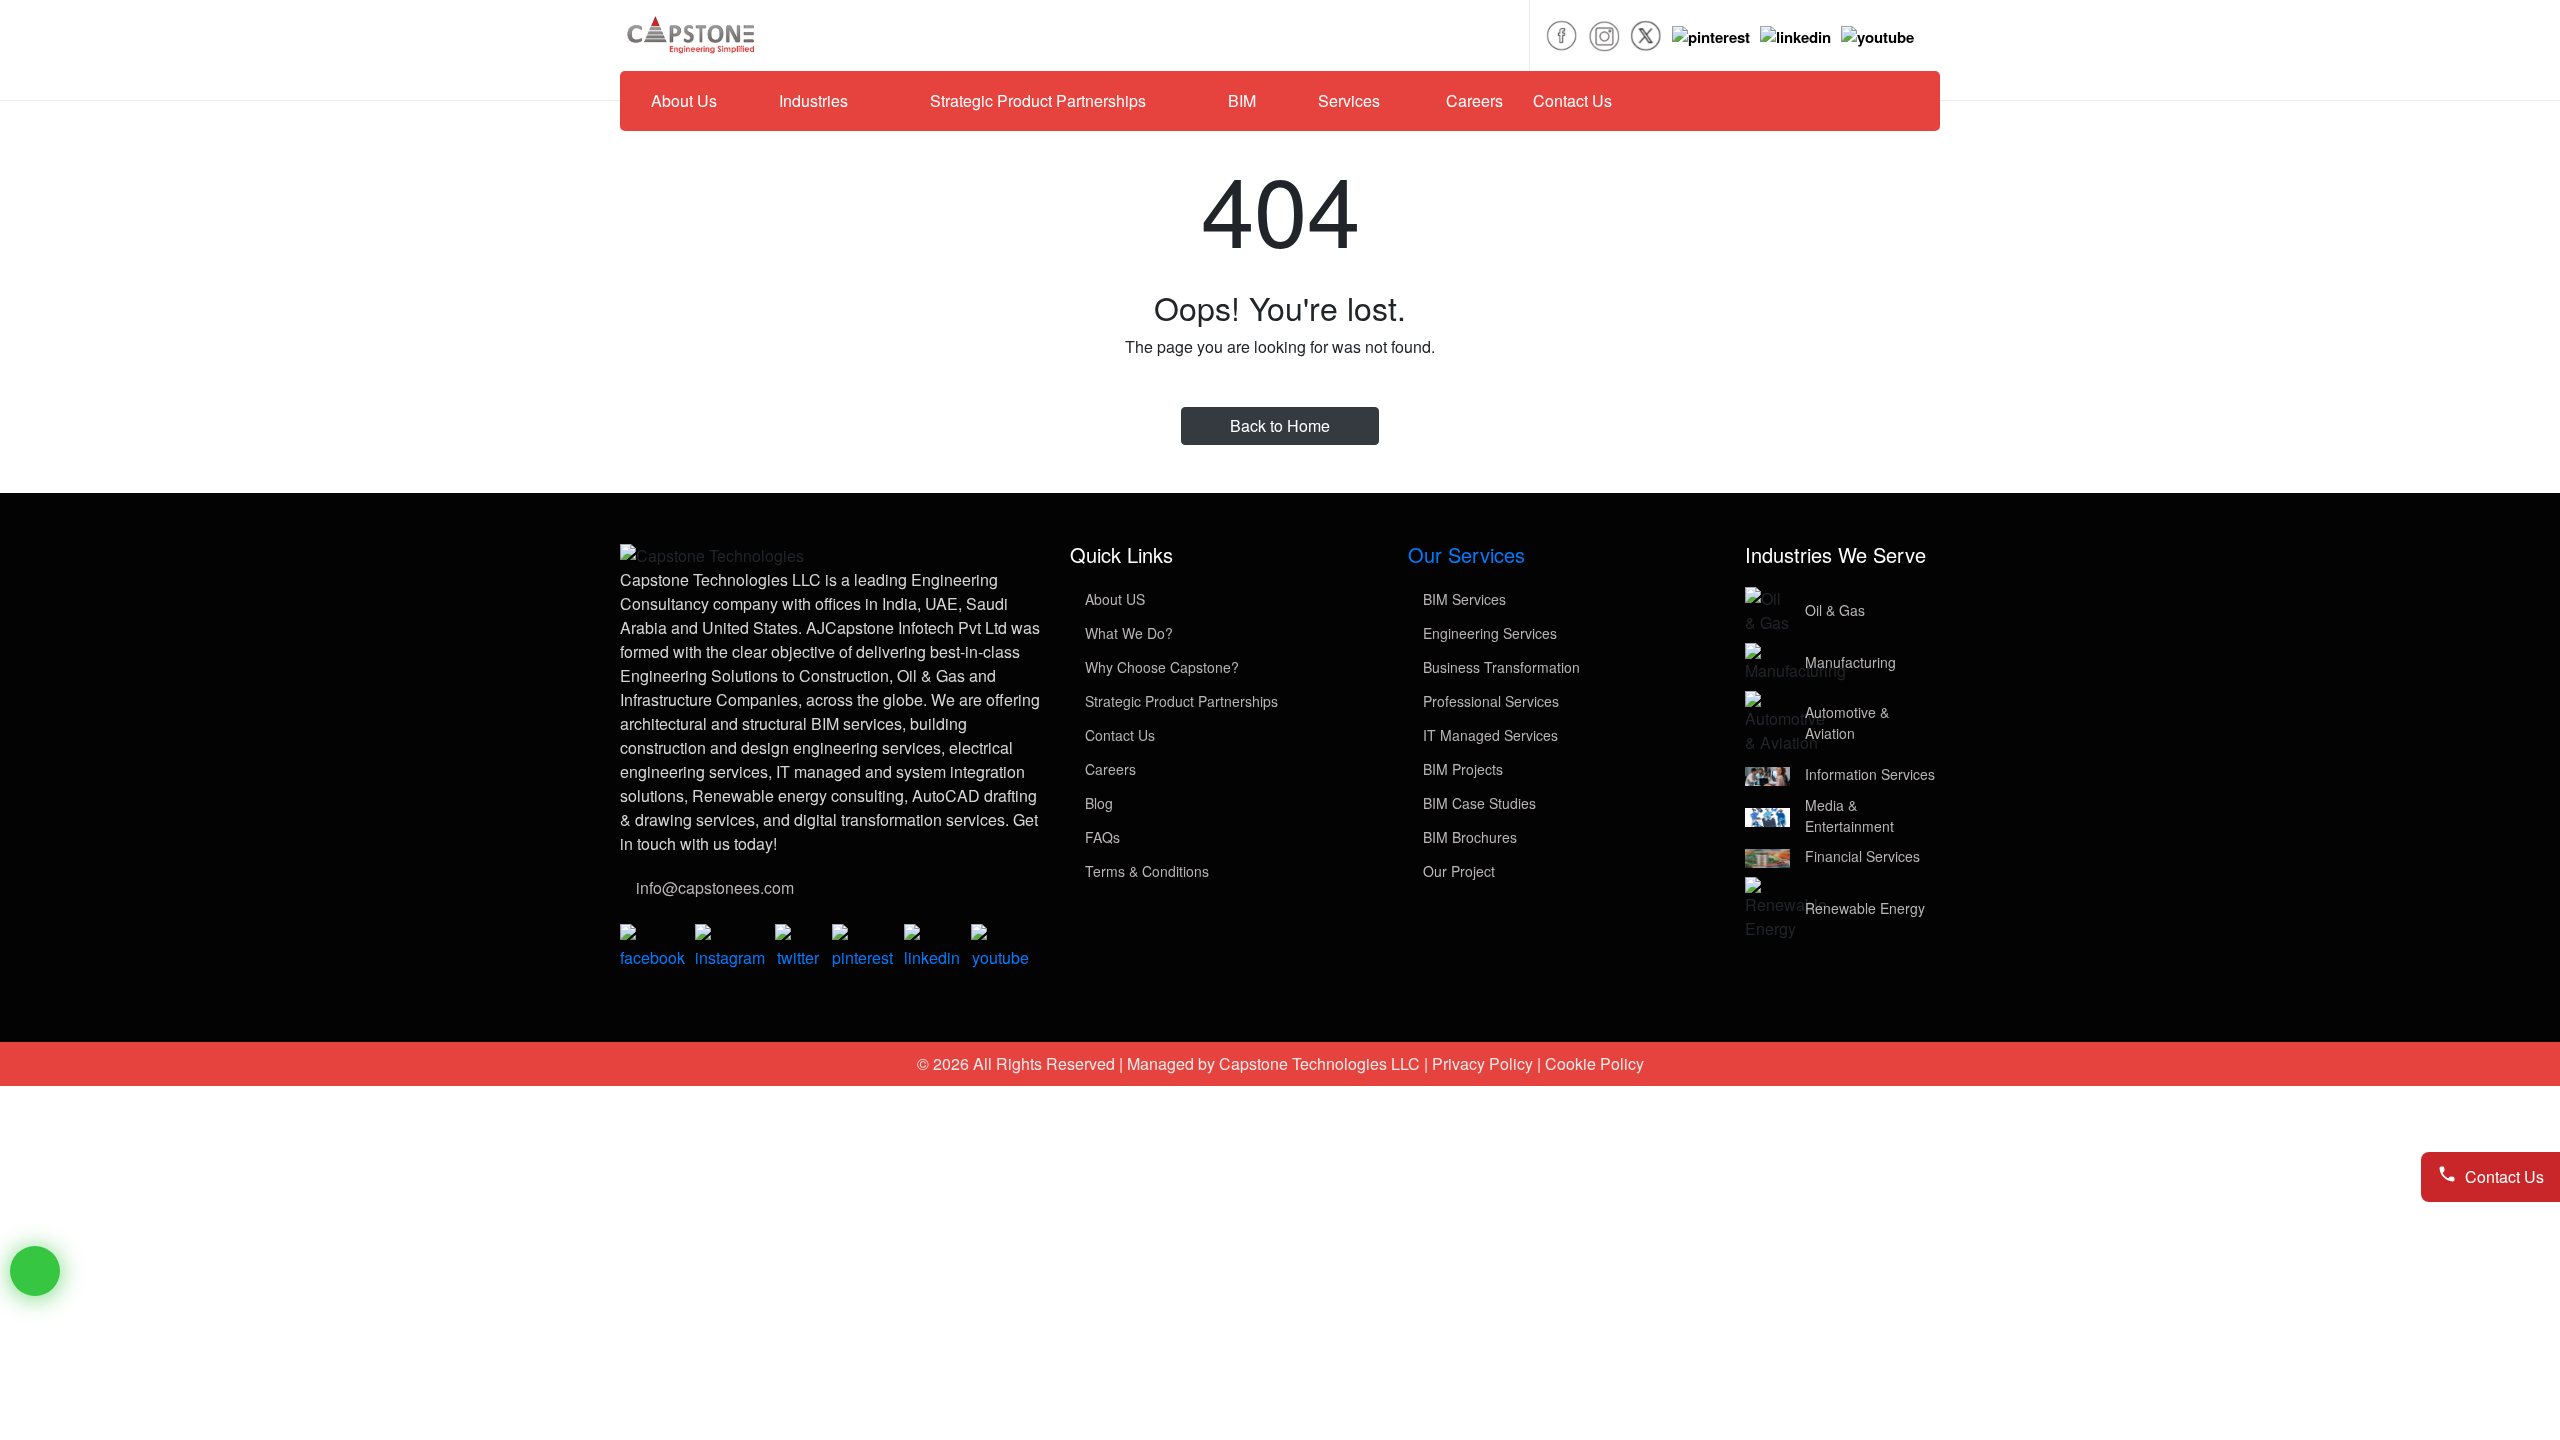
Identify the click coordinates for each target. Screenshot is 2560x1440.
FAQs (1100, 837)
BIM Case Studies (1477, 803)
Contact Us (1572, 100)
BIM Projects (1461, 769)
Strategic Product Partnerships (1179, 701)
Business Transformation (1499, 667)
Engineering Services (1488, 633)
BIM (1242, 100)
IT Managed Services (1488, 735)
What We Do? (1127, 633)
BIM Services (1462, 599)
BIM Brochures (1468, 837)
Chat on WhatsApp (35, 1271)
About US (1113, 599)
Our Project (1457, 871)
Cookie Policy (1594, 1063)
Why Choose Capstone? (1160, 667)
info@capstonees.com (715, 887)
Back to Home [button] (1280, 425)
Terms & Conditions (1145, 871)
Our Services (1466, 554)
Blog (1097, 803)
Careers (1474, 100)
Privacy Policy (1482, 1063)
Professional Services (1489, 701)
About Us (684, 100)
